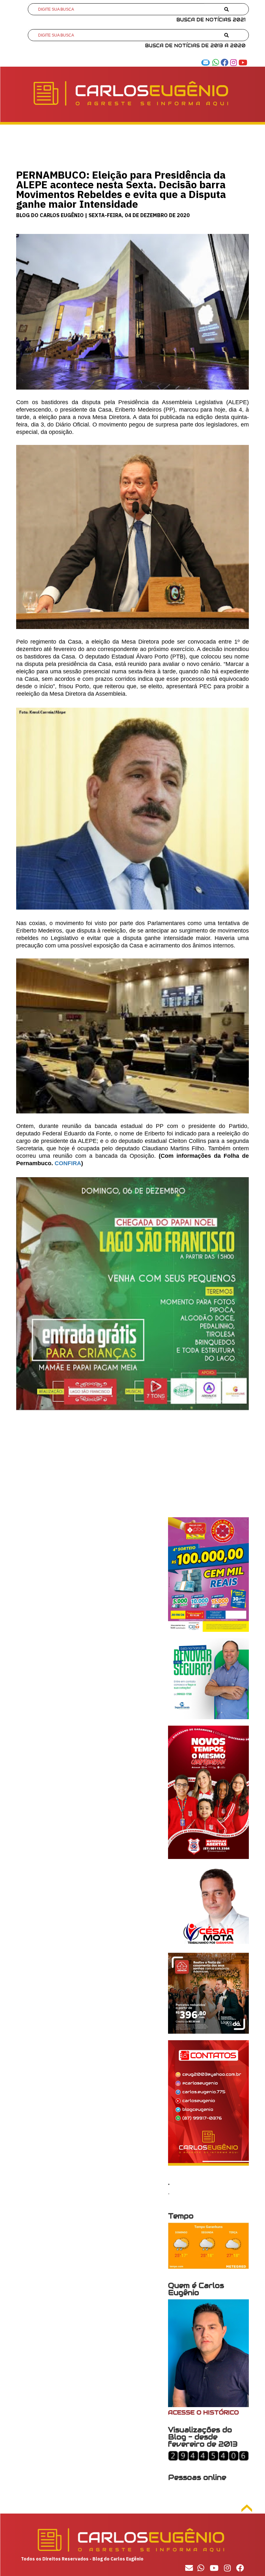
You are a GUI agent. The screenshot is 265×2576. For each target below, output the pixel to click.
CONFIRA (68, 1163)
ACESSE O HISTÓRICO (203, 2412)
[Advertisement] (132, 1472)
